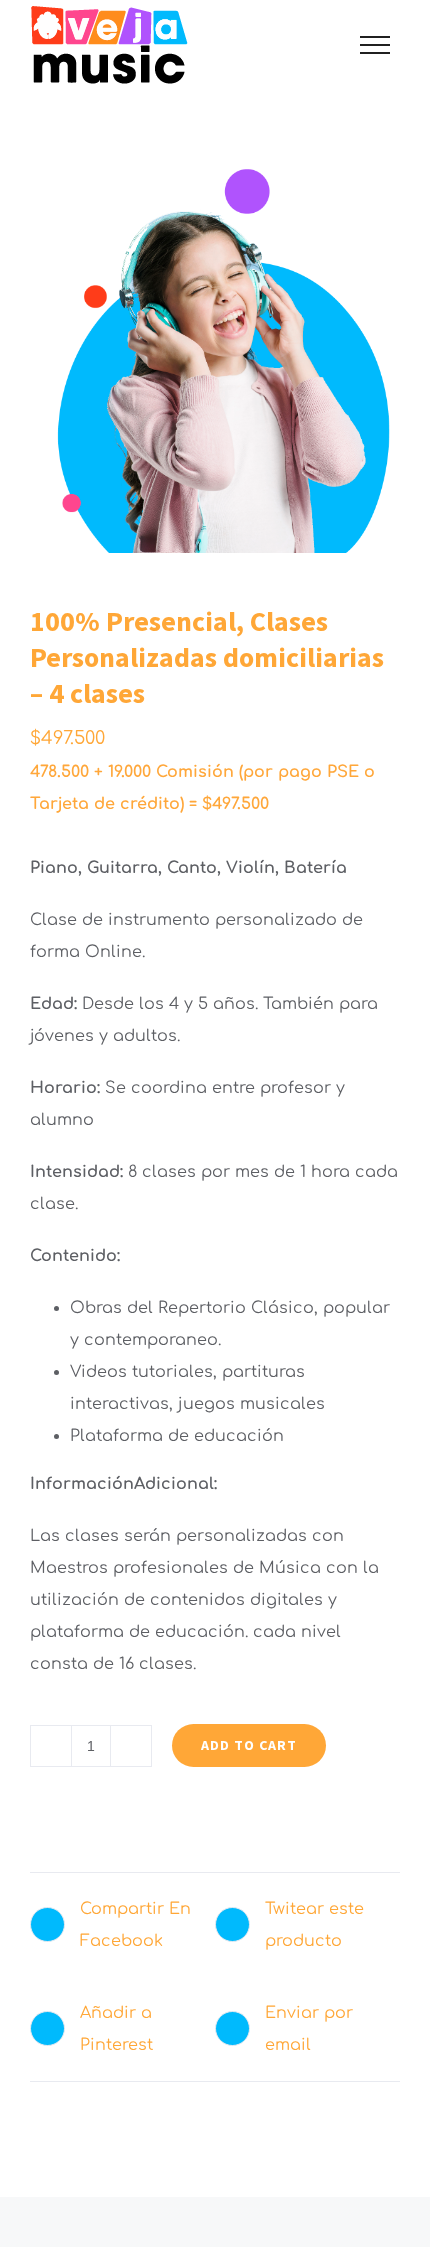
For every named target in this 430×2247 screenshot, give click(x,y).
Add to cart (249, 1745)
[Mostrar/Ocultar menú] (375, 45)
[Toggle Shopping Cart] (306, 45)
